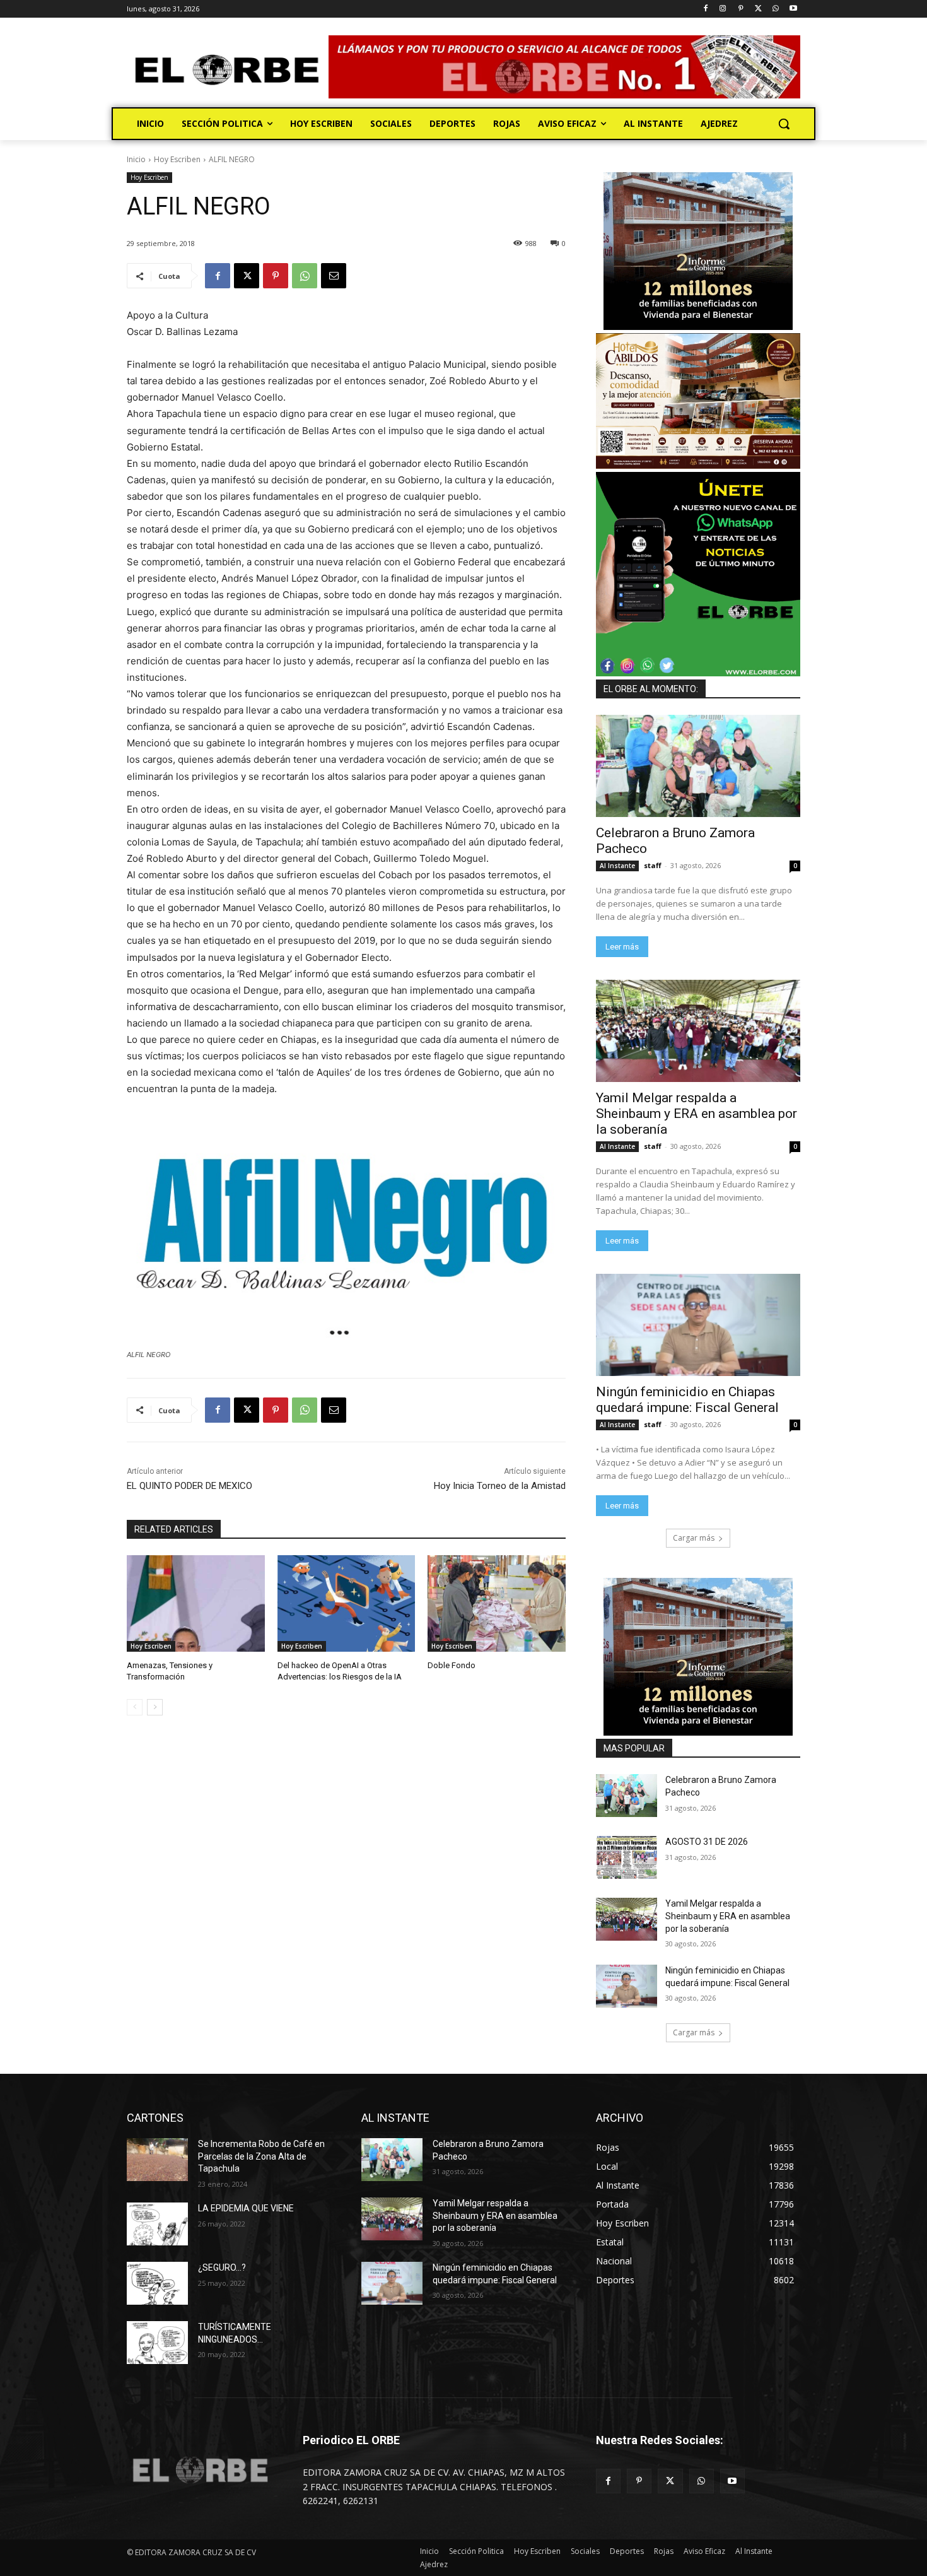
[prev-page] (135, 1707)
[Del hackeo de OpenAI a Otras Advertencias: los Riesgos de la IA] (347, 1603)
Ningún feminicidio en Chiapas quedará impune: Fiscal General (687, 1400)
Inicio (136, 159)
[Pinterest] (741, 9)
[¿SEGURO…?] (157, 2283)
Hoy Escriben (177, 159)
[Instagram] (723, 9)
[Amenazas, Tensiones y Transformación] (196, 1603)
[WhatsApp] (775, 9)
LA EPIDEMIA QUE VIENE (246, 2208)
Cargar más (694, 1538)
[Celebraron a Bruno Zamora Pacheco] (698, 766)
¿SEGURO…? (222, 2267)
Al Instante (617, 866)
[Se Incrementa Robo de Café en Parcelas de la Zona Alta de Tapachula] (157, 2160)
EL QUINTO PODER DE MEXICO (189, 1486)
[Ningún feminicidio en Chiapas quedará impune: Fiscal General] (698, 1325)
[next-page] (155, 1707)
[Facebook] (705, 9)
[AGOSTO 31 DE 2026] (627, 1857)
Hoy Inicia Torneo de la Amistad (500, 1486)
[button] (784, 124)
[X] (758, 9)
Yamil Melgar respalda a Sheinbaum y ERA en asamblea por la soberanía (697, 1114)
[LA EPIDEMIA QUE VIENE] (157, 2224)
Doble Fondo (452, 1665)
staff (653, 865)
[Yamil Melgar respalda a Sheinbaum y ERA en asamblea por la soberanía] (698, 1031)
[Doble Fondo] (497, 1603)
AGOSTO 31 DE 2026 (707, 1842)
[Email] (334, 276)
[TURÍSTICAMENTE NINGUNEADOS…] (157, 2343)
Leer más (622, 947)
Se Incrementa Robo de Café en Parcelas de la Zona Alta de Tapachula (261, 2156)
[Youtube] (793, 9)
